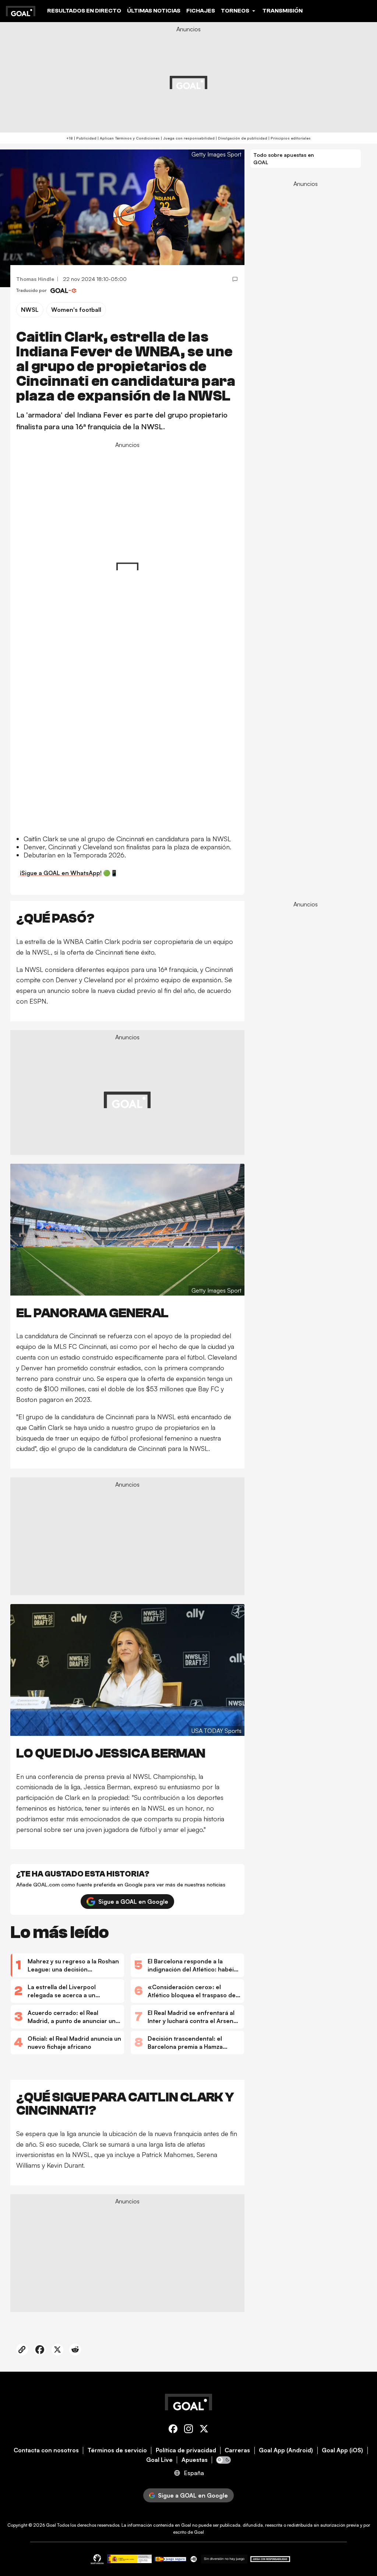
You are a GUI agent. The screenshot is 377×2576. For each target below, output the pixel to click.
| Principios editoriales (289, 138)
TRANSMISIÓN (283, 11)
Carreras (237, 2450)
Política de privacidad (186, 2450)
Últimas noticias (154, 11)
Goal (51, 2525)
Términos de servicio (117, 2450)
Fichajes (201, 11)
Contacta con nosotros (46, 2450)
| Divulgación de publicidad (241, 138)
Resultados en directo (84, 11)
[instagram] (188, 2430)
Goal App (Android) (286, 2450)
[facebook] (173, 2430)
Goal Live (159, 2460)
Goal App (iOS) (342, 2450)
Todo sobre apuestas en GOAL (284, 158)
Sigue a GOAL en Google (133, 1902)
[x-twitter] (204, 2430)
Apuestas (195, 2460)
